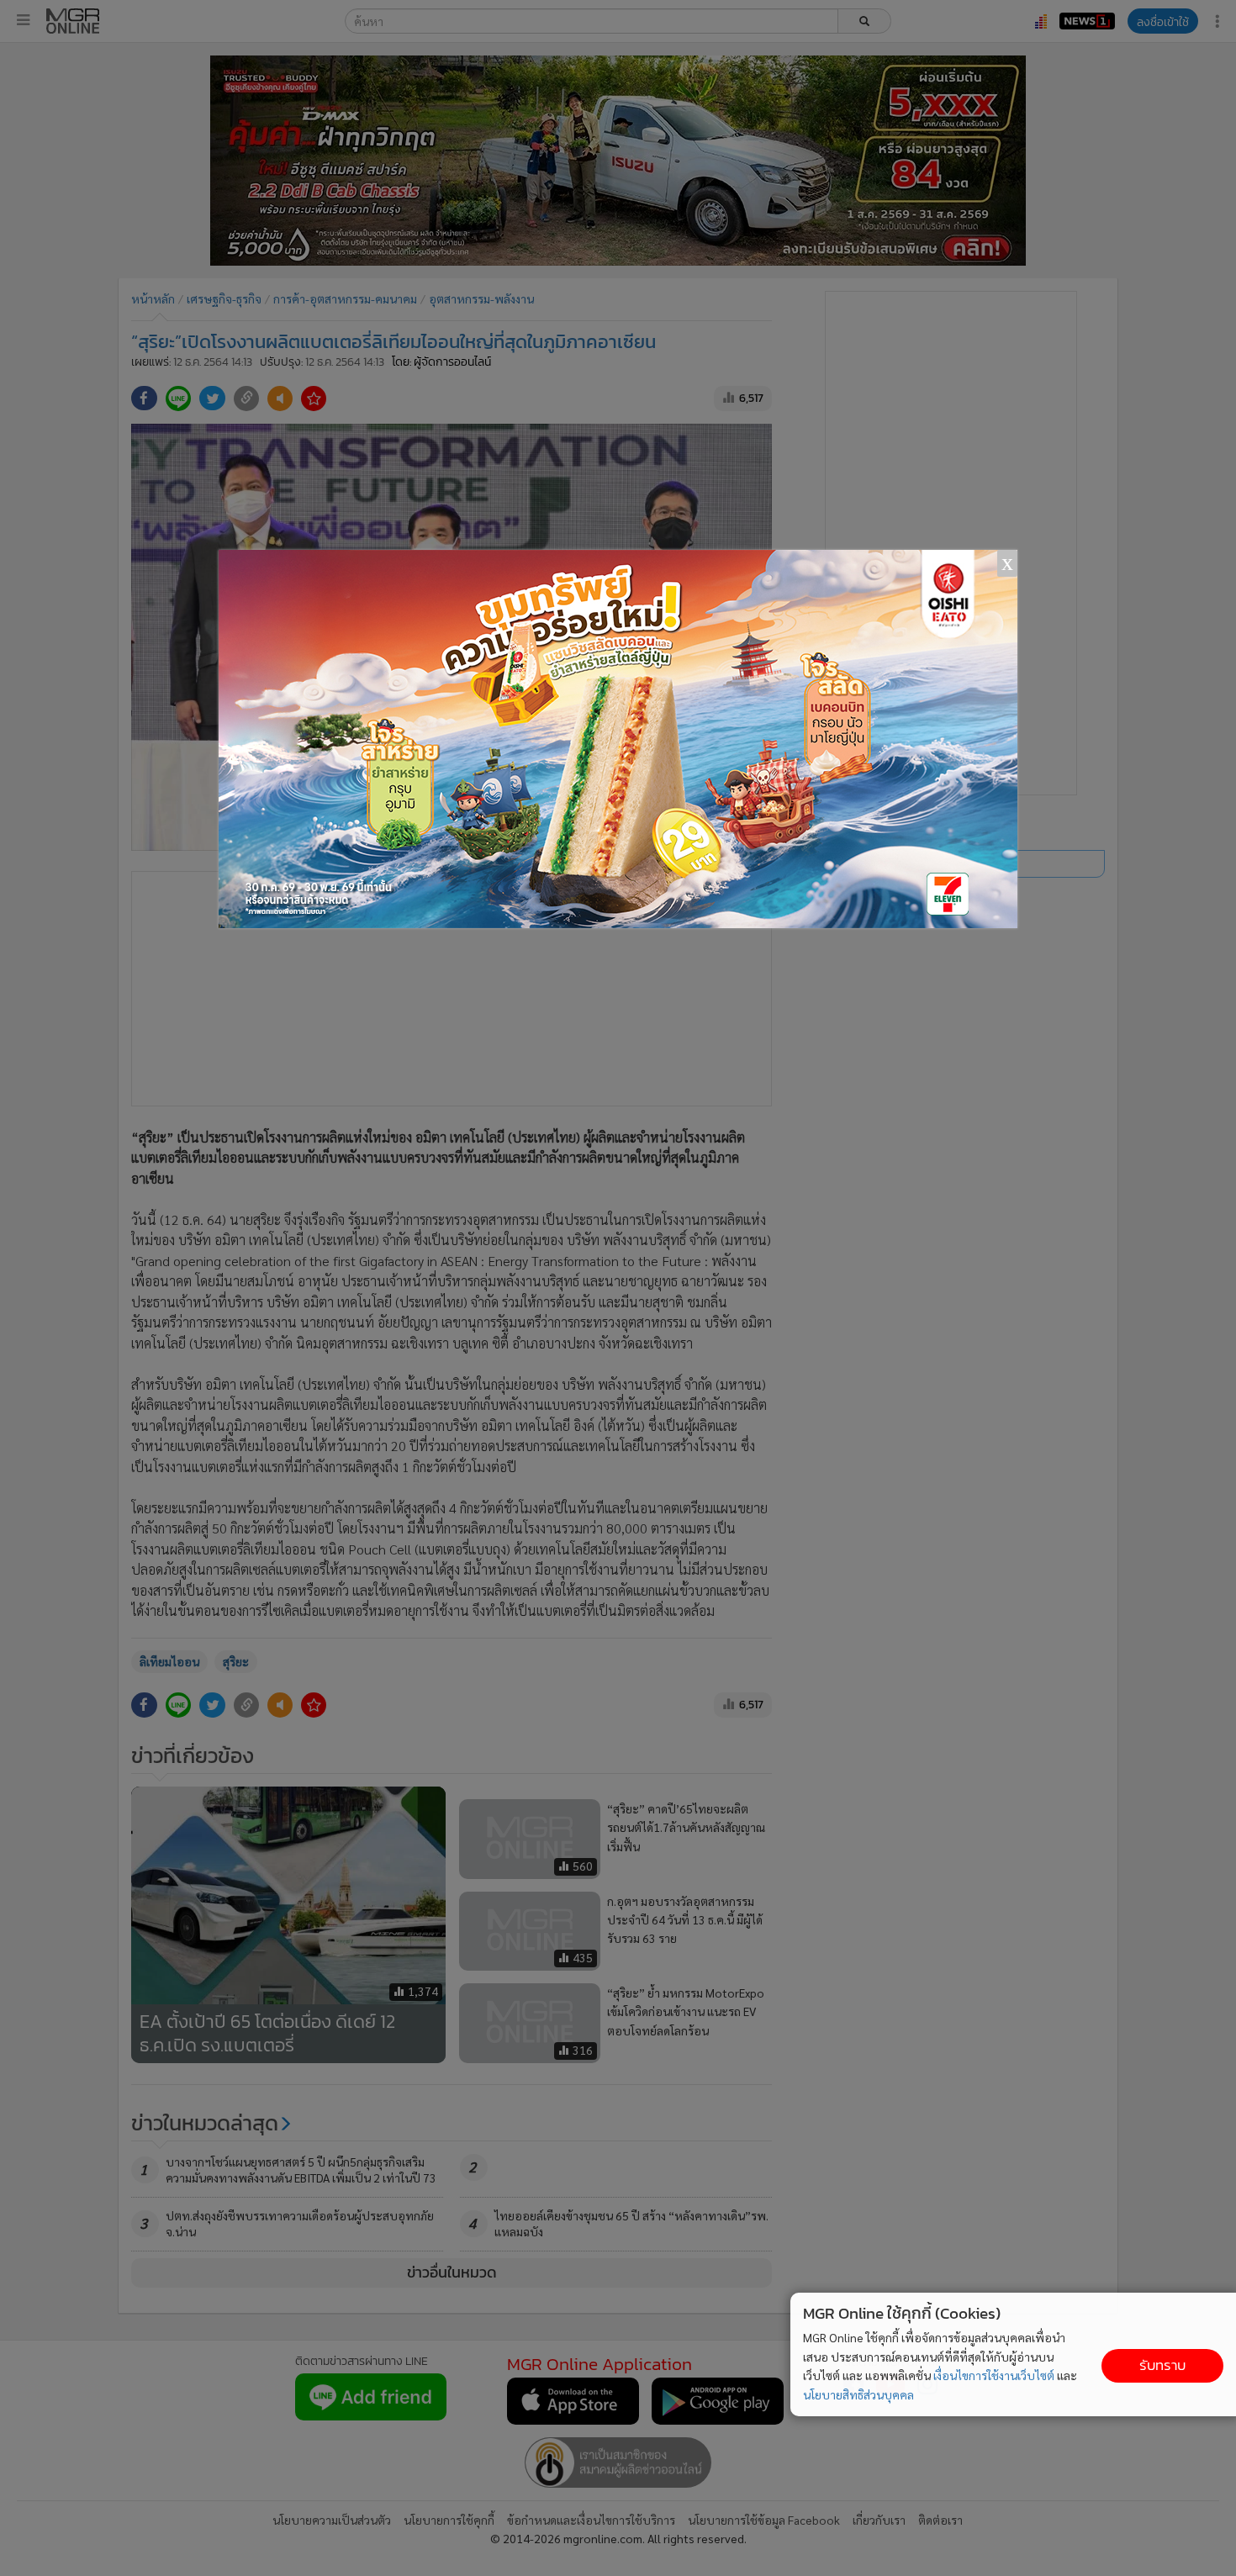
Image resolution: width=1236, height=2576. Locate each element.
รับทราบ (1162, 2365)
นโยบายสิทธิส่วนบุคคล (858, 2394)
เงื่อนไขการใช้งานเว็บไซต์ (994, 2375)
